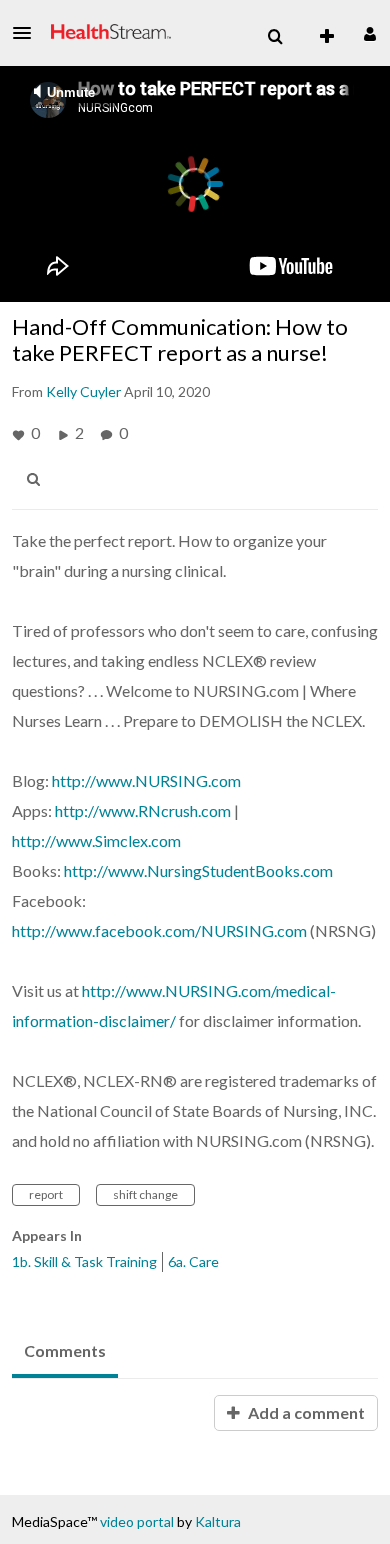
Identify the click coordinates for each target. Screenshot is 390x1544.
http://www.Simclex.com (96, 840)
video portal (137, 1521)
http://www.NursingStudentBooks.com (198, 870)
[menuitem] (275, 37)
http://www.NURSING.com (146, 780)
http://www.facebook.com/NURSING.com (159, 930)
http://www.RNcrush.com (143, 810)
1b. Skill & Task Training (84, 1261)
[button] (28, 33)
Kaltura (218, 1521)
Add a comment (305, 1412)
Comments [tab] (65, 1350)
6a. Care (193, 1261)
